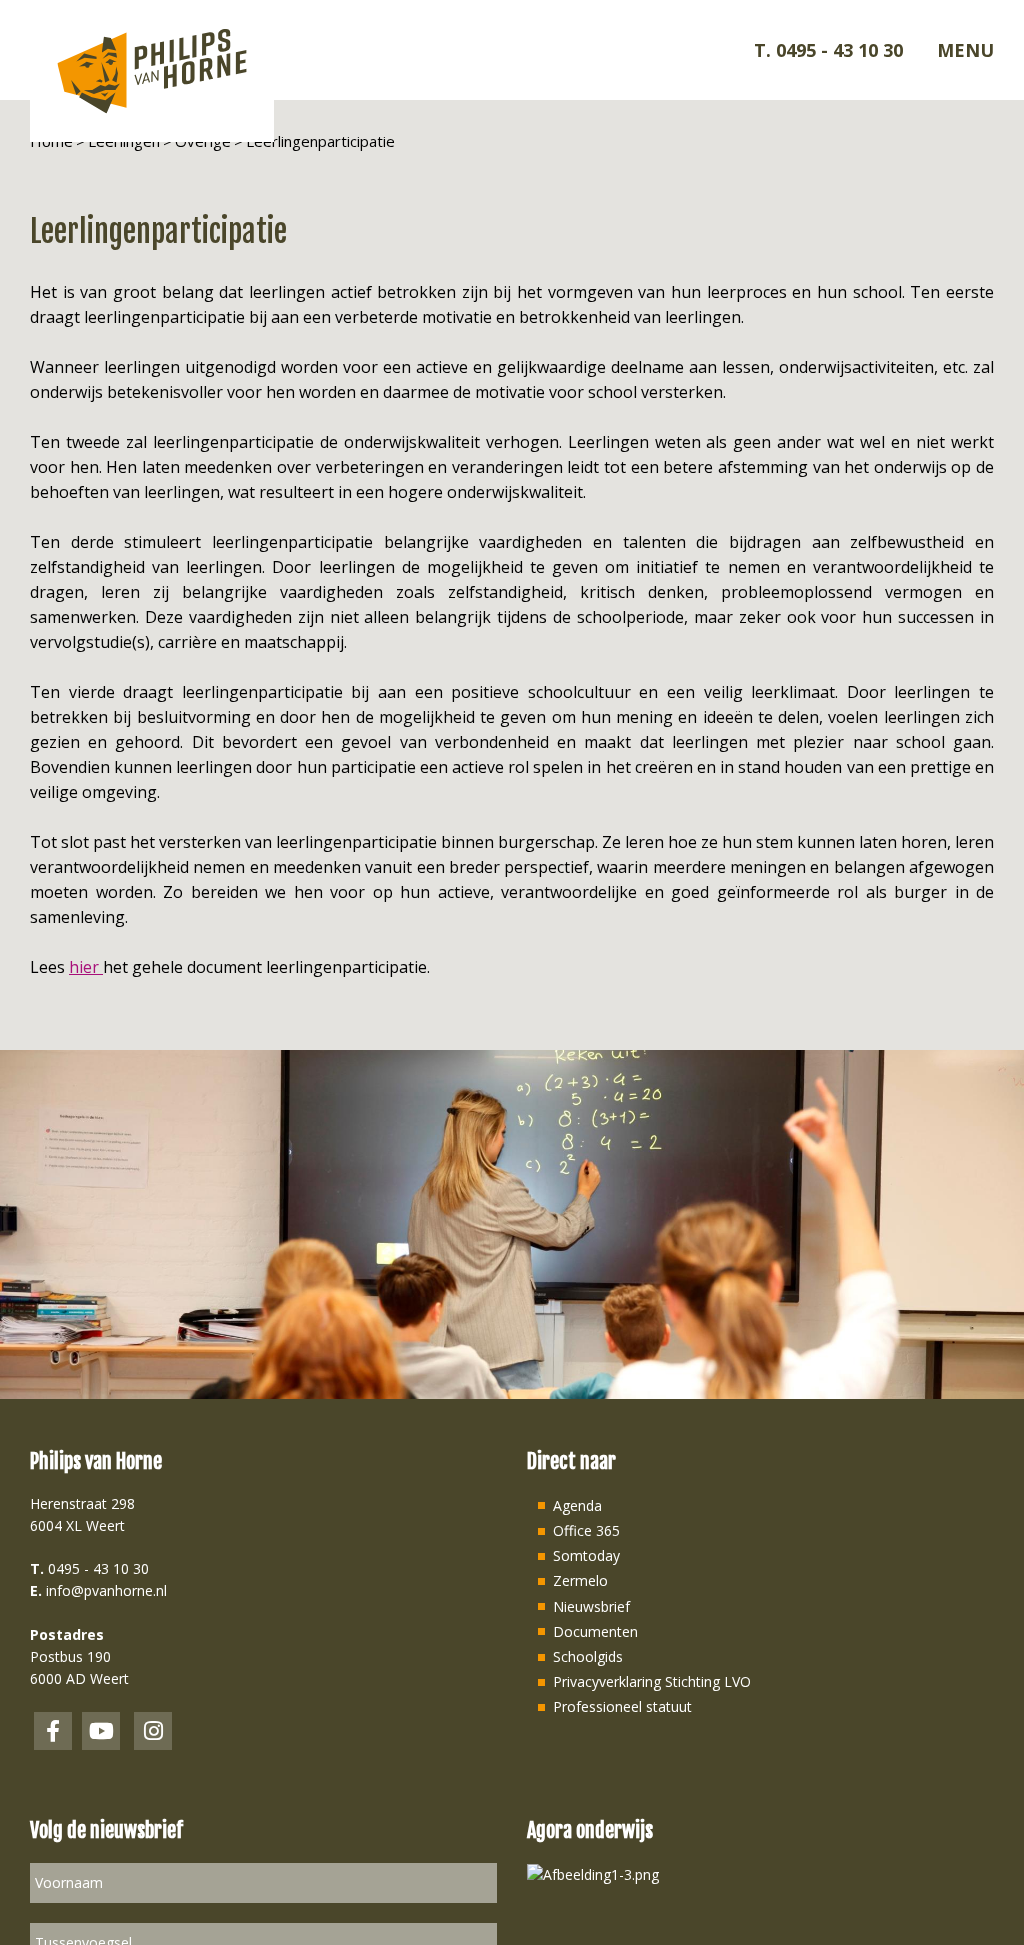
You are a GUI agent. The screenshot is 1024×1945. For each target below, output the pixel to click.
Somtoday (586, 1555)
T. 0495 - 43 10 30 (828, 50)
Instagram (153, 1731)
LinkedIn (101, 1731)
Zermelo (580, 1580)
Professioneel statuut (622, 1706)
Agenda (577, 1505)
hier (86, 967)
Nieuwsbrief (591, 1606)
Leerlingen (124, 141)
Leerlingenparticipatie (320, 141)
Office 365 (586, 1530)
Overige (203, 141)
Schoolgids (588, 1656)
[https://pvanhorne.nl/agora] (593, 1873)
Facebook (53, 1731)
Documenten (595, 1631)
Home (51, 141)
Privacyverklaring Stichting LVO (652, 1681)
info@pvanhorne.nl (106, 1590)
